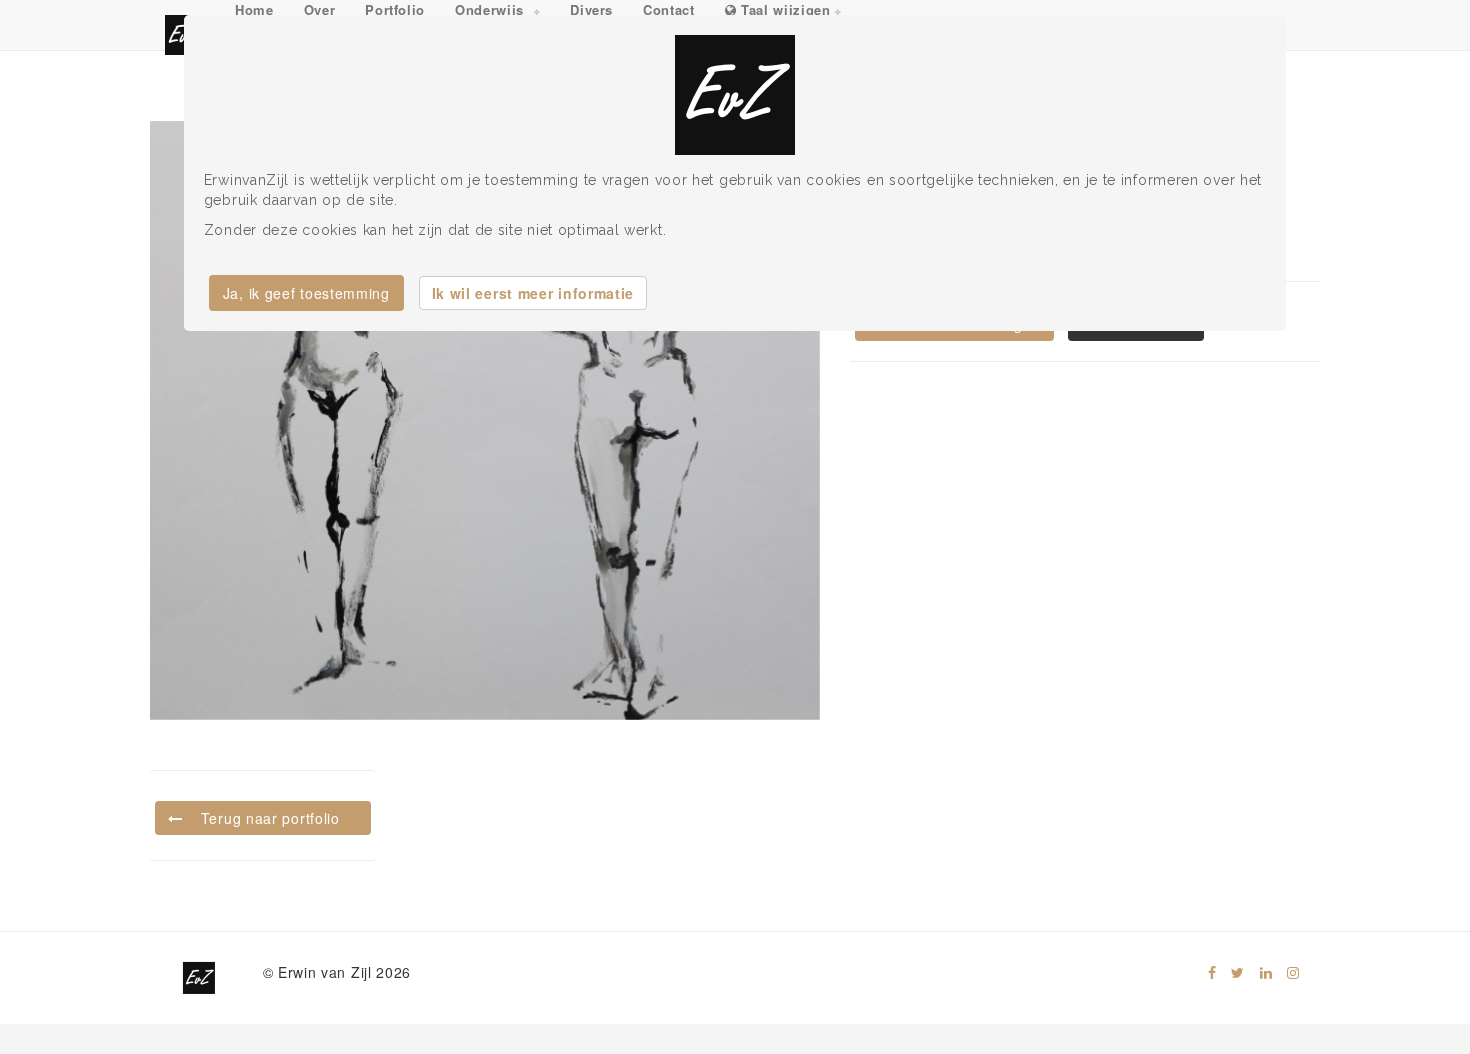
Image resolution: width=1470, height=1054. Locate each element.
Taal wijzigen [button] (783, 9)
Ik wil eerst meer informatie (533, 293)
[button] (497, 10)
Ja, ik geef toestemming (306, 293)
